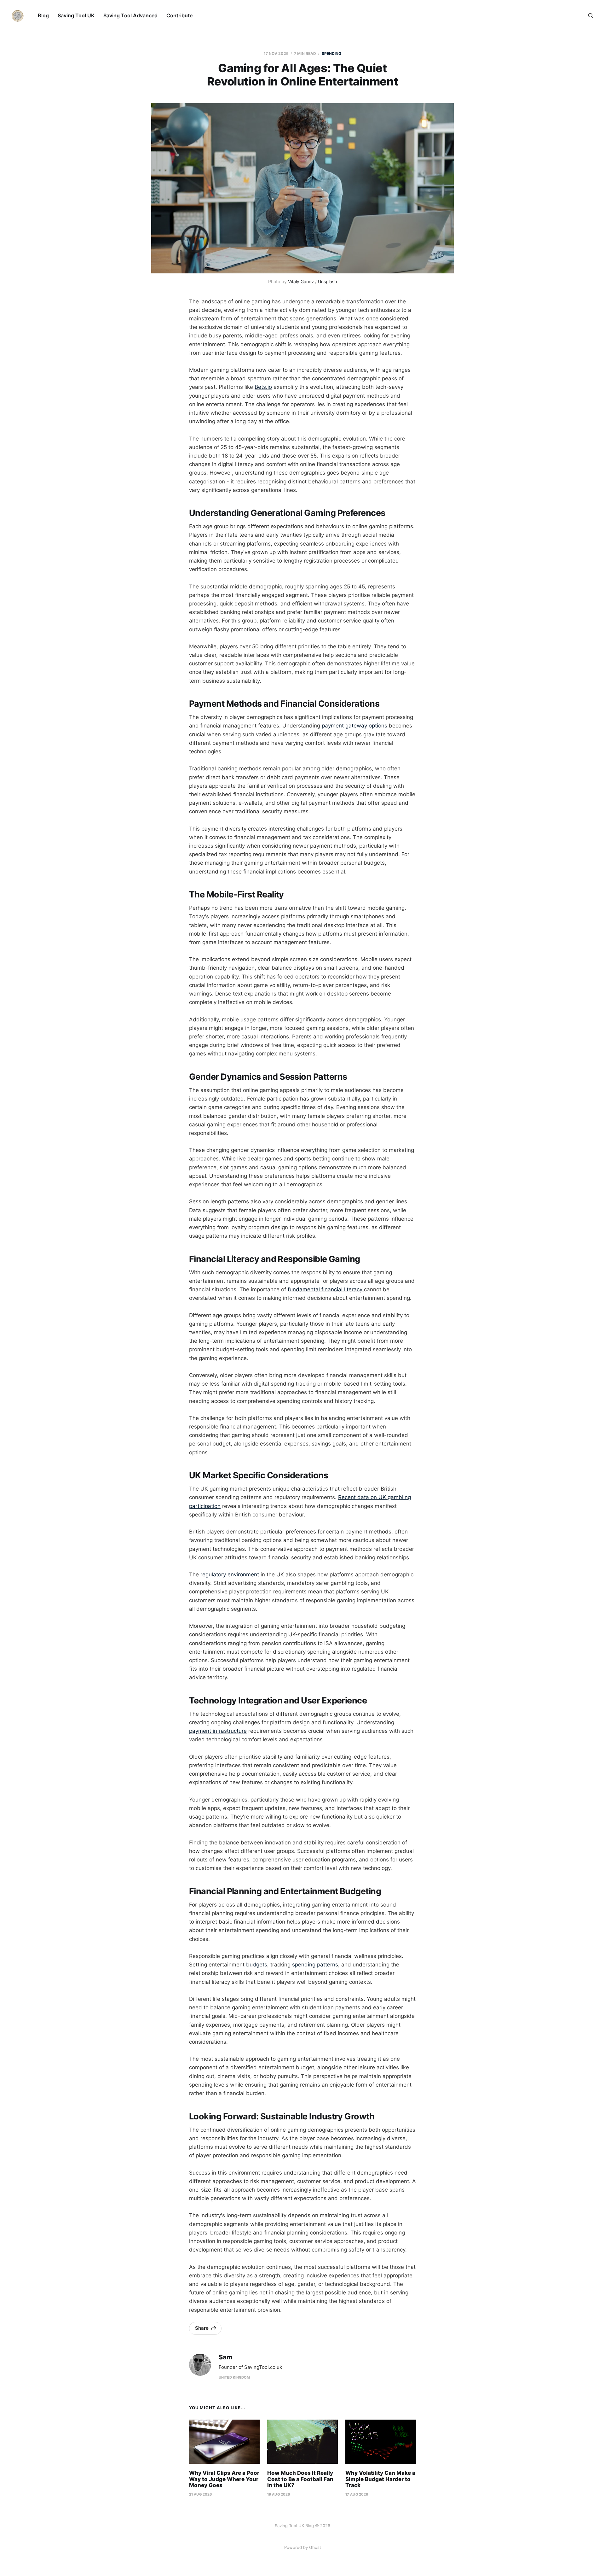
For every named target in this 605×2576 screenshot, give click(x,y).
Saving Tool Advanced (130, 15)
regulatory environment (230, 1574)
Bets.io (263, 387)
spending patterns (315, 1965)
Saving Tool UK (76, 15)
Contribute (179, 15)
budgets (257, 1965)
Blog (43, 15)
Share (202, 2328)
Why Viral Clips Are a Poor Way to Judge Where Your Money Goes (224, 2479)
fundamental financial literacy (326, 1289)
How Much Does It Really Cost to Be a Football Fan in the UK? (300, 2479)
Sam (225, 2357)
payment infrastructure (218, 1731)
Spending (332, 53)
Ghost (315, 2547)
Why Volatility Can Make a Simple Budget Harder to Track (380, 2479)
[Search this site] (591, 16)
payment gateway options (354, 726)
